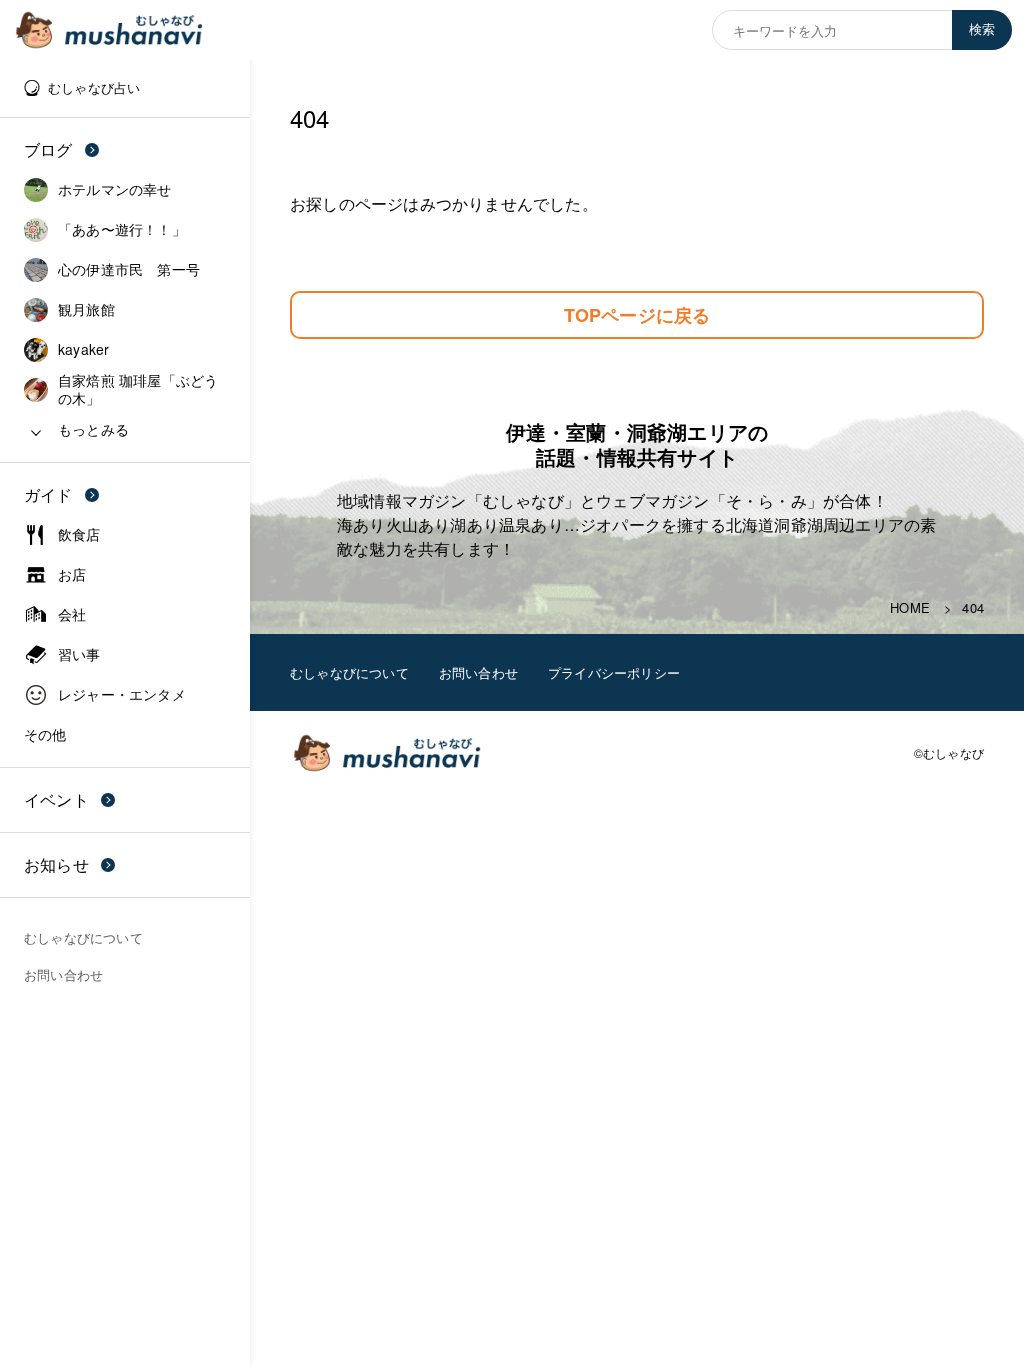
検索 (982, 29)
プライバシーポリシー (614, 672)
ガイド (48, 494)
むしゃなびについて (349, 672)
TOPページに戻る (637, 315)
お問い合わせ (478, 672)
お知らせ (56, 864)
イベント (56, 799)
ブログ (48, 149)
